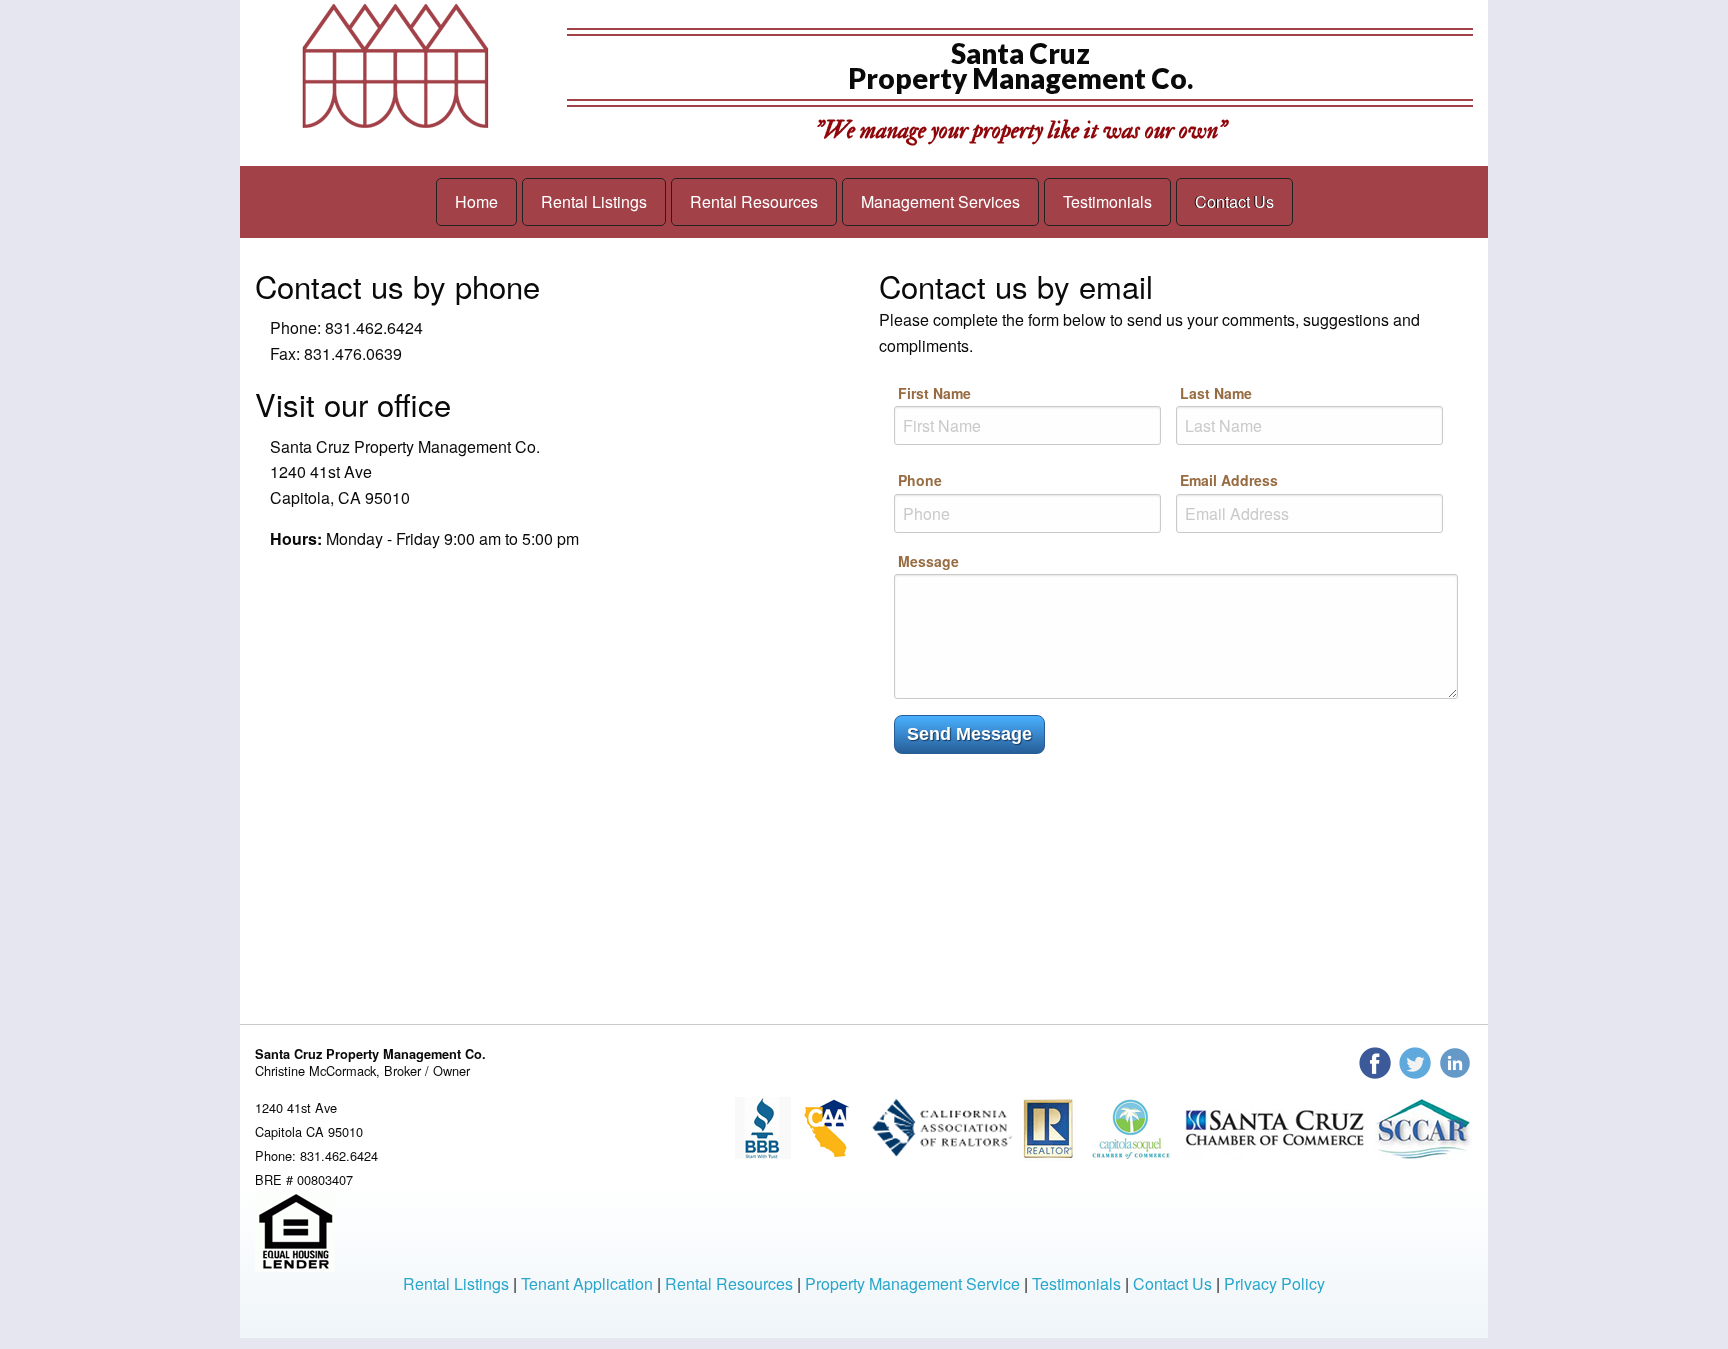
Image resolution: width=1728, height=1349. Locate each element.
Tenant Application (587, 1283)
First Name (934, 393)
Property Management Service (912, 1283)
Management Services (940, 201)
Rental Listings (594, 201)
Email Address (1229, 480)
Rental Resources (754, 201)
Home (476, 201)
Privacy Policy (1274, 1283)
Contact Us (1234, 201)
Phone (920, 480)
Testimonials (1107, 201)
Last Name (1216, 393)
